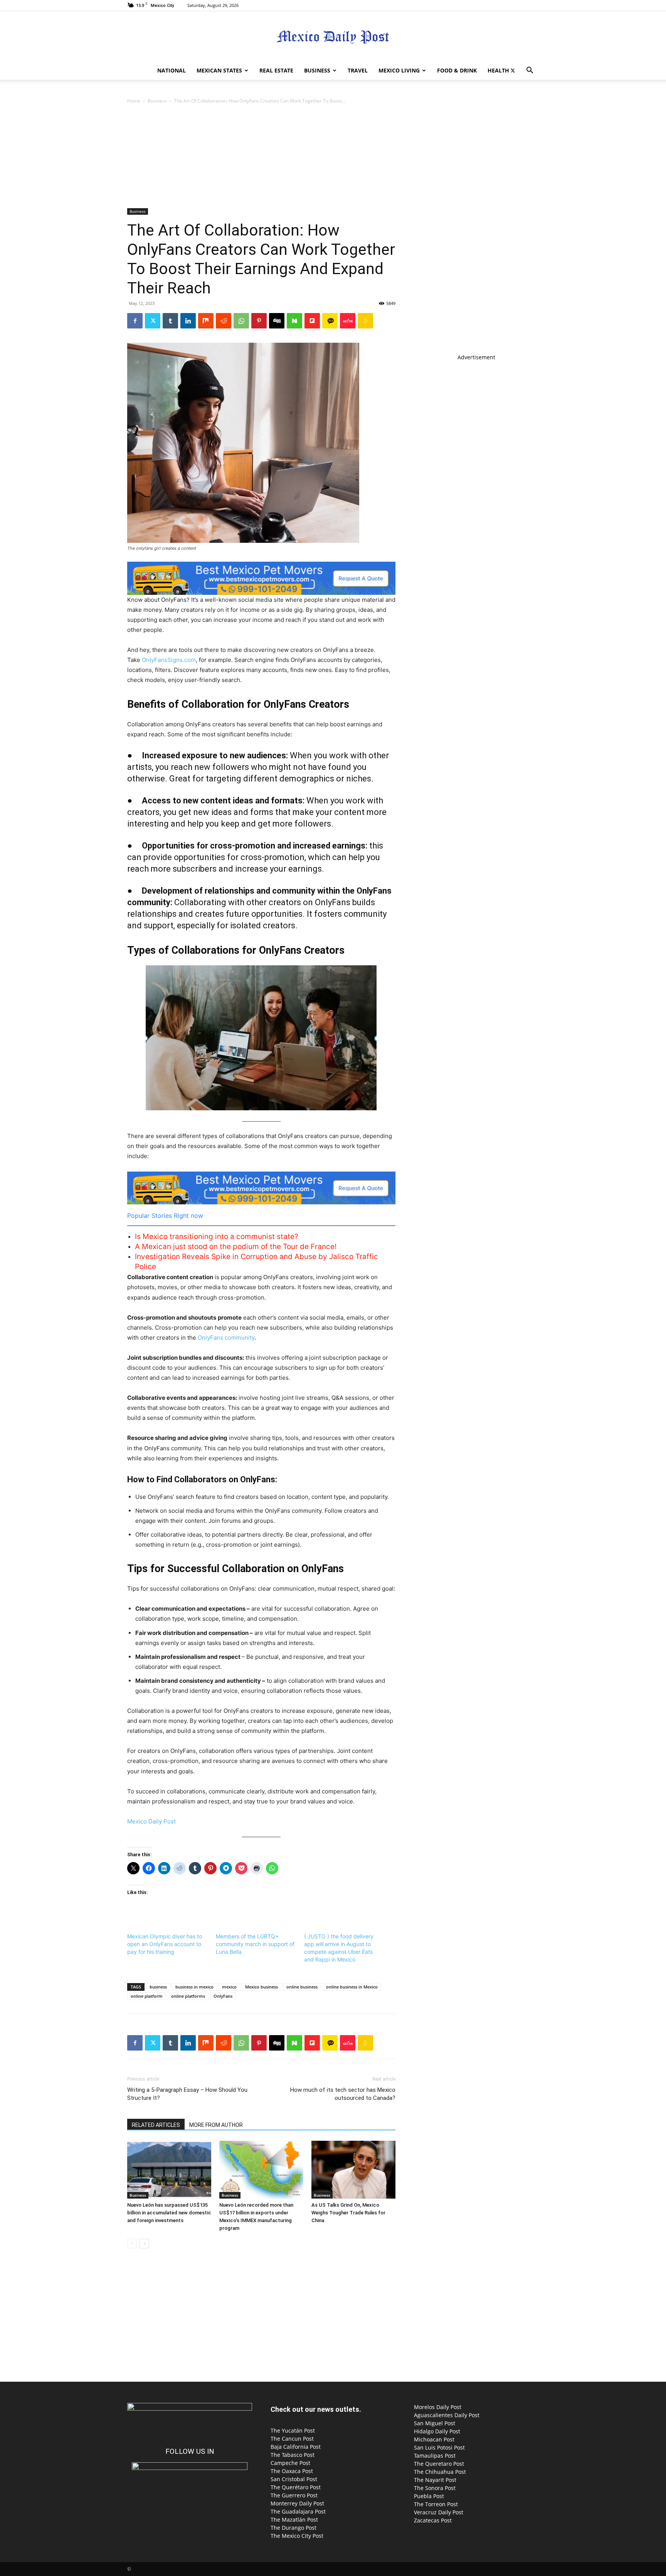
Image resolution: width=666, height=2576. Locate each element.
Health (498, 70)
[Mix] (206, 321)
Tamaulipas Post (435, 2456)
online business (302, 1987)
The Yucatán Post (293, 2430)
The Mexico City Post (297, 2536)
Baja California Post (296, 2447)
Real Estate (276, 70)
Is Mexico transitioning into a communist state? (217, 1237)
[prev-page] (132, 2243)
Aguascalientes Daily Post (447, 2415)
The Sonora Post (435, 2488)
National (172, 70)
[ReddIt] (224, 321)
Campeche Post (290, 2463)
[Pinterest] (259, 321)
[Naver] (294, 321)
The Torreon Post (436, 2504)
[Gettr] (348, 321)
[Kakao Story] (330, 321)
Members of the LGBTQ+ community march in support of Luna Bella (255, 1944)
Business (317, 70)
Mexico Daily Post (151, 1821)
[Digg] (277, 321)
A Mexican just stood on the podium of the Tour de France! (236, 1247)
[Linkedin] (188, 321)
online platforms (188, 1996)
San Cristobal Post (294, 2479)
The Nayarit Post (435, 2480)
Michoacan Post (434, 2439)
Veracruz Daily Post (439, 2512)
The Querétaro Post (296, 2487)
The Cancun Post (292, 2439)
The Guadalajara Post (298, 2511)
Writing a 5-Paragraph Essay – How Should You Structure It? (187, 2094)
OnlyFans (223, 1996)
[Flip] (312, 321)
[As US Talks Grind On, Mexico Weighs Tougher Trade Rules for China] (353, 2170)
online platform (147, 1996)
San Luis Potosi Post (439, 2447)
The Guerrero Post (294, 2495)
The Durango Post (293, 2528)
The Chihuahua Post (440, 2472)
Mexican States (219, 70)
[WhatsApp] (241, 321)
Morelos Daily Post (438, 2407)
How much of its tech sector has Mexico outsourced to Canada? (343, 2094)
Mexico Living (399, 70)
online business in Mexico (352, 1987)
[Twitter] (513, 71)
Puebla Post (429, 2496)
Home (134, 101)
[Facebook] (135, 321)
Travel (358, 70)
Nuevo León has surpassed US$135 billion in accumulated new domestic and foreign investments (169, 2213)
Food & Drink (457, 70)
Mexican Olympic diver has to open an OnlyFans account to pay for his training (165, 1944)
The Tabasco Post (293, 2455)
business (158, 1987)
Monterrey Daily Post (297, 2503)
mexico (229, 1987)
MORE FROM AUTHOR (216, 2125)
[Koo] (365, 321)
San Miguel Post (435, 2423)
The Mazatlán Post (294, 2520)
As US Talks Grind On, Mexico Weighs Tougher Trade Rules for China (348, 2213)
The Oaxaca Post (292, 2471)
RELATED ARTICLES (156, 2125)
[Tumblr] (170, 321)
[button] (530, 71)
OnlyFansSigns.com (169, 660)
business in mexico (194, 1987)
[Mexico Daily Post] (333, 37)
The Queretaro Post (439, 2464)
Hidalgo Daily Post (437, 2431)
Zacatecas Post (433, 2520)
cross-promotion (272, 857)
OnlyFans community (226, 1338)
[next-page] (144, 2243)
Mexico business (262, 1987)
